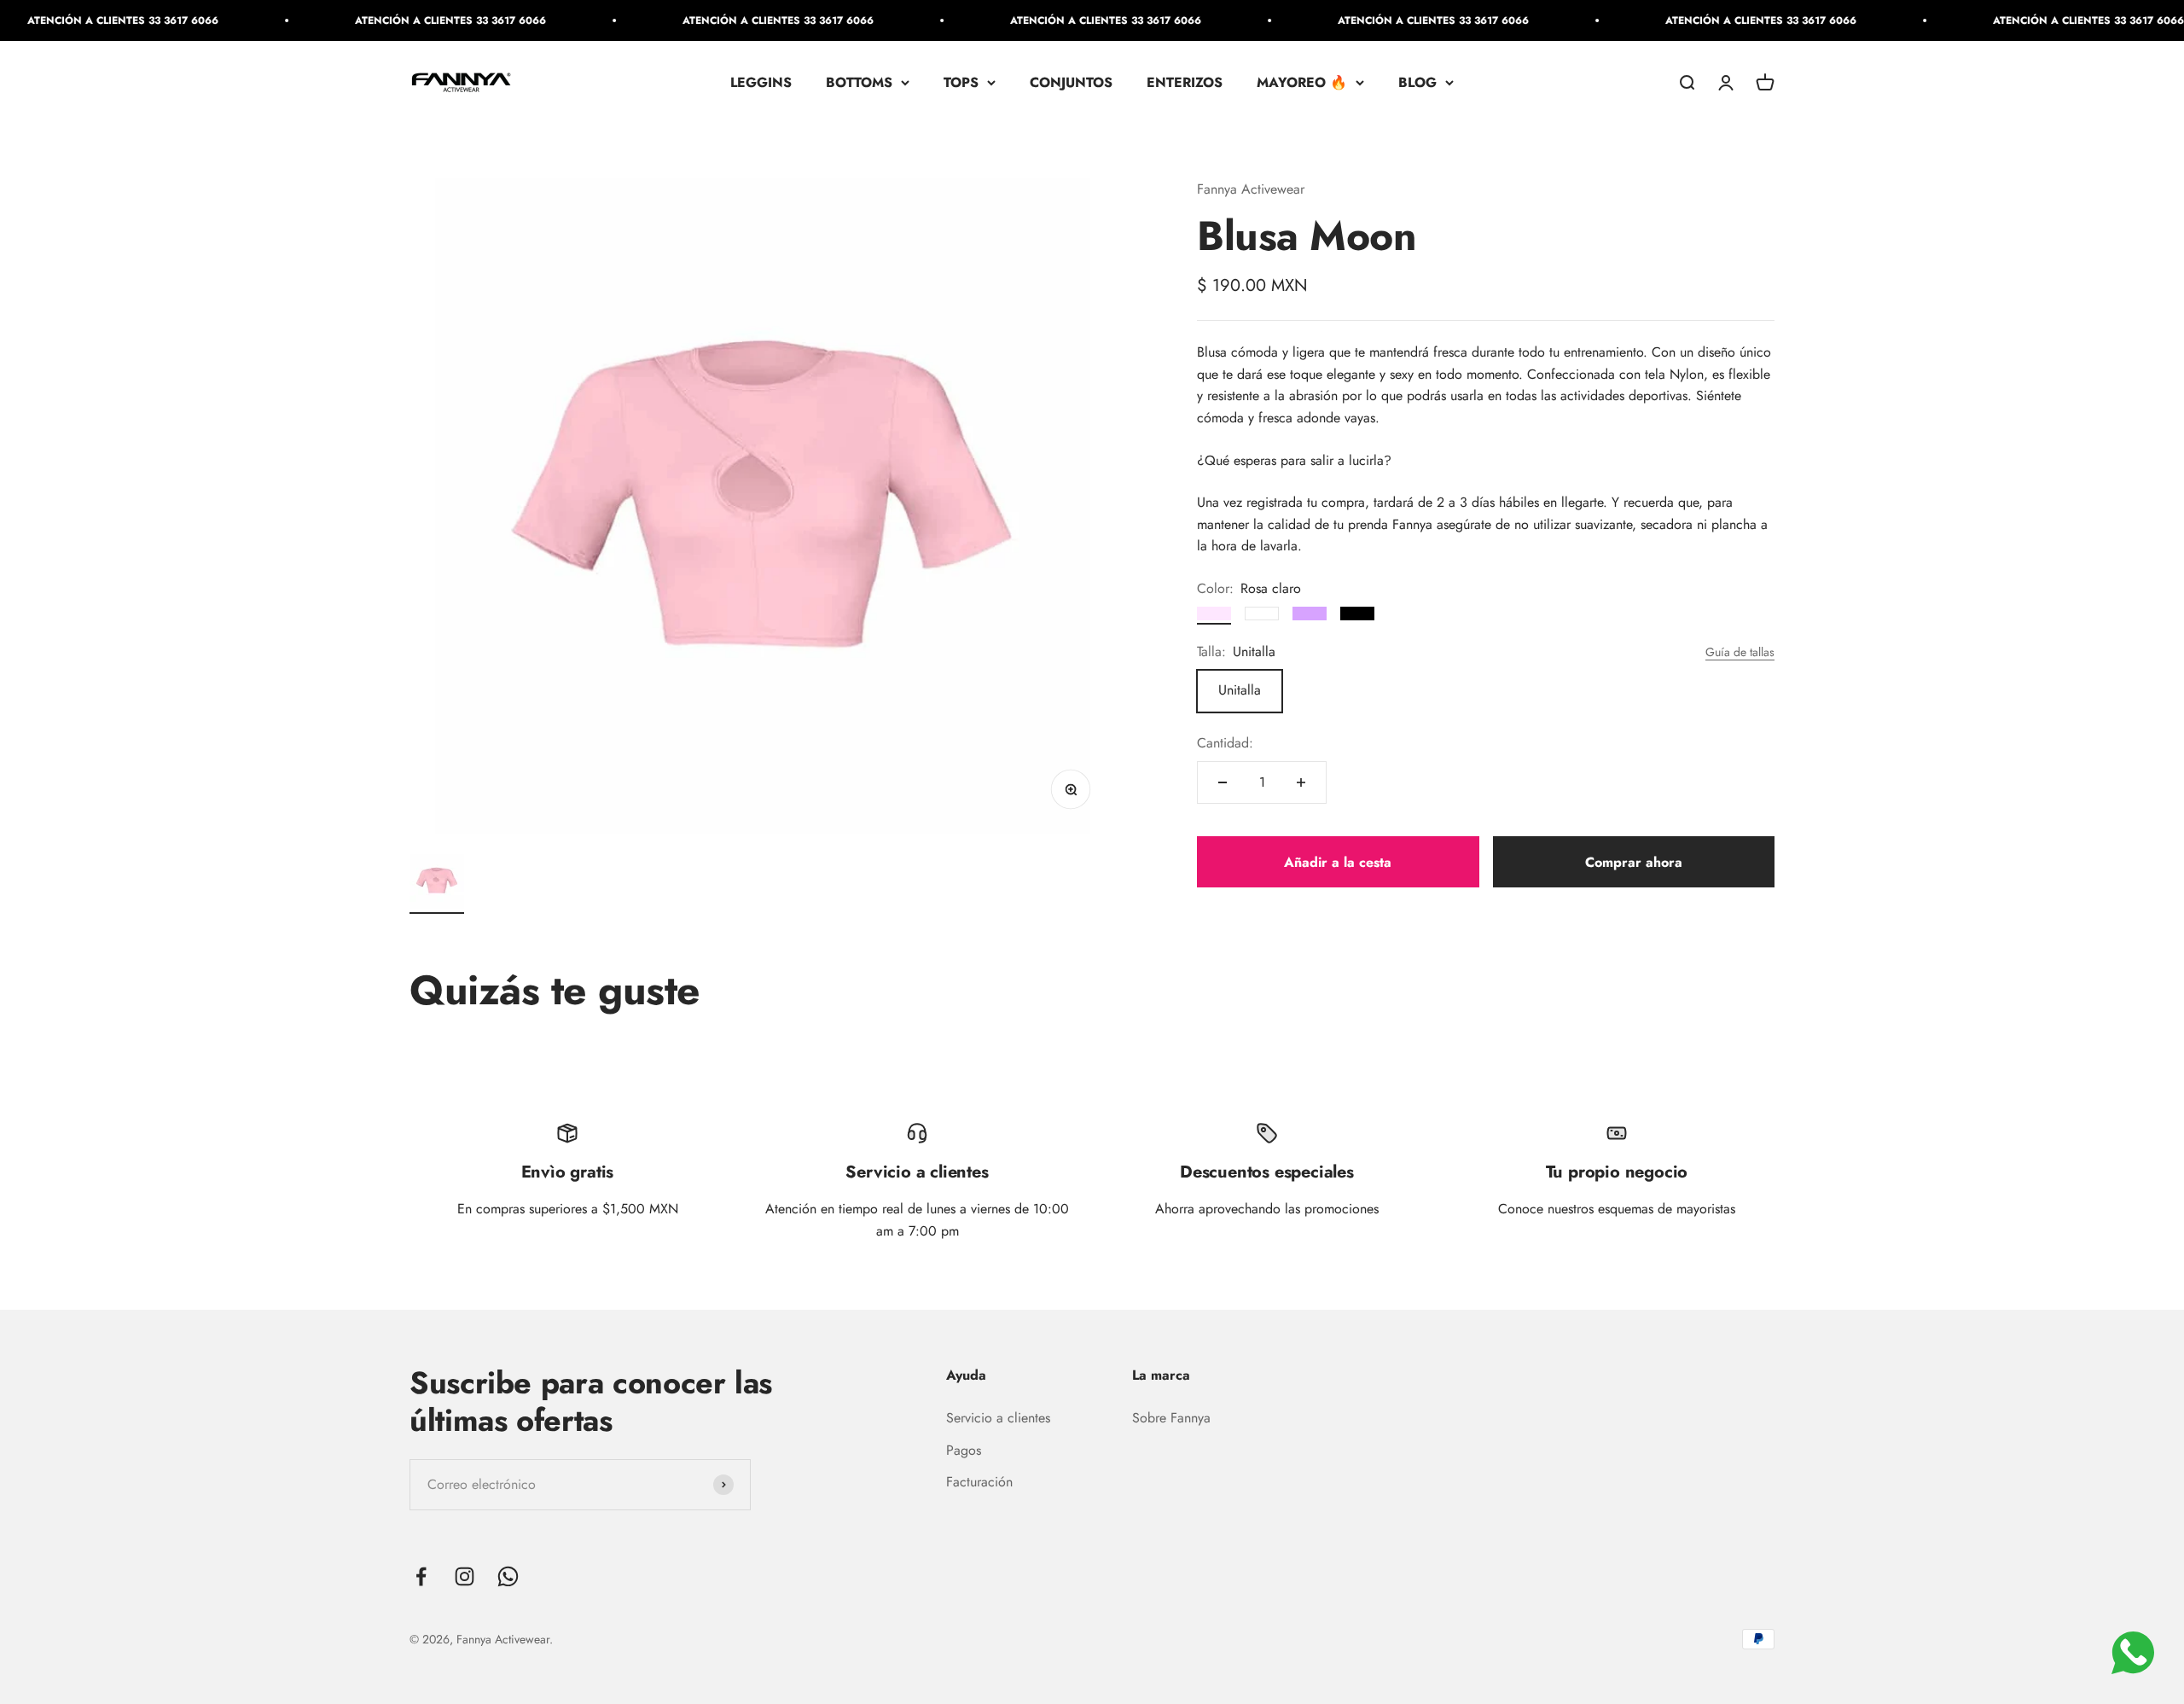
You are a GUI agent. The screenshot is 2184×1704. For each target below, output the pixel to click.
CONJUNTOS (1071, 82)
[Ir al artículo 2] (437, 884)
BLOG (1417, 82)
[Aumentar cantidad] (1301, 782)
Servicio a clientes (998, 1418)
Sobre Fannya (1171, 1418)
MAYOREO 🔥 (1302, 82)
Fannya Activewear (1251, 189)
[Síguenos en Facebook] (421, 1576)
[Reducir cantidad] (1223, 782)
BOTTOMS (859, 82)
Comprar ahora (1634, 862)
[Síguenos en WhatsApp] (508, 1576)
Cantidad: (1225, 744)
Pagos (964, 1450)
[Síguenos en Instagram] (465, 1576)
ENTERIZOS (1185, 82)
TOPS (961, 82)
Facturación (979, 1482)
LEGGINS (761, 82)
